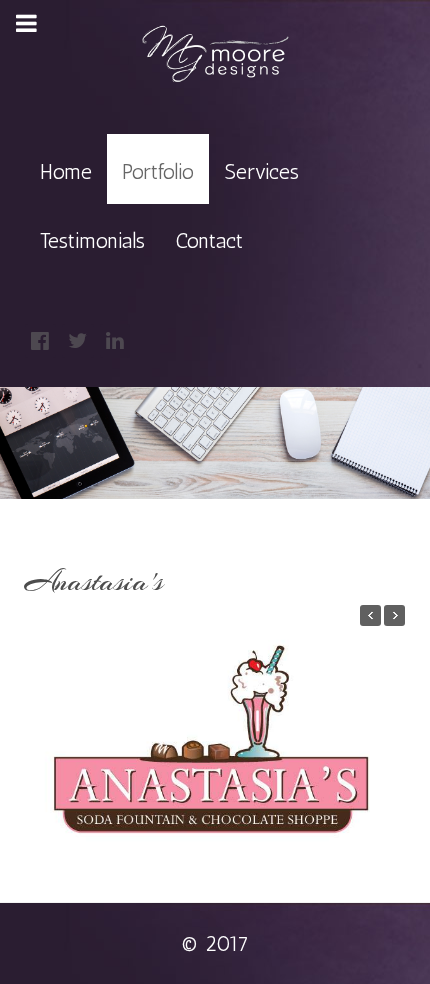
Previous (42, 737)
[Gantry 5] (215, 54)
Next (387, 737)
